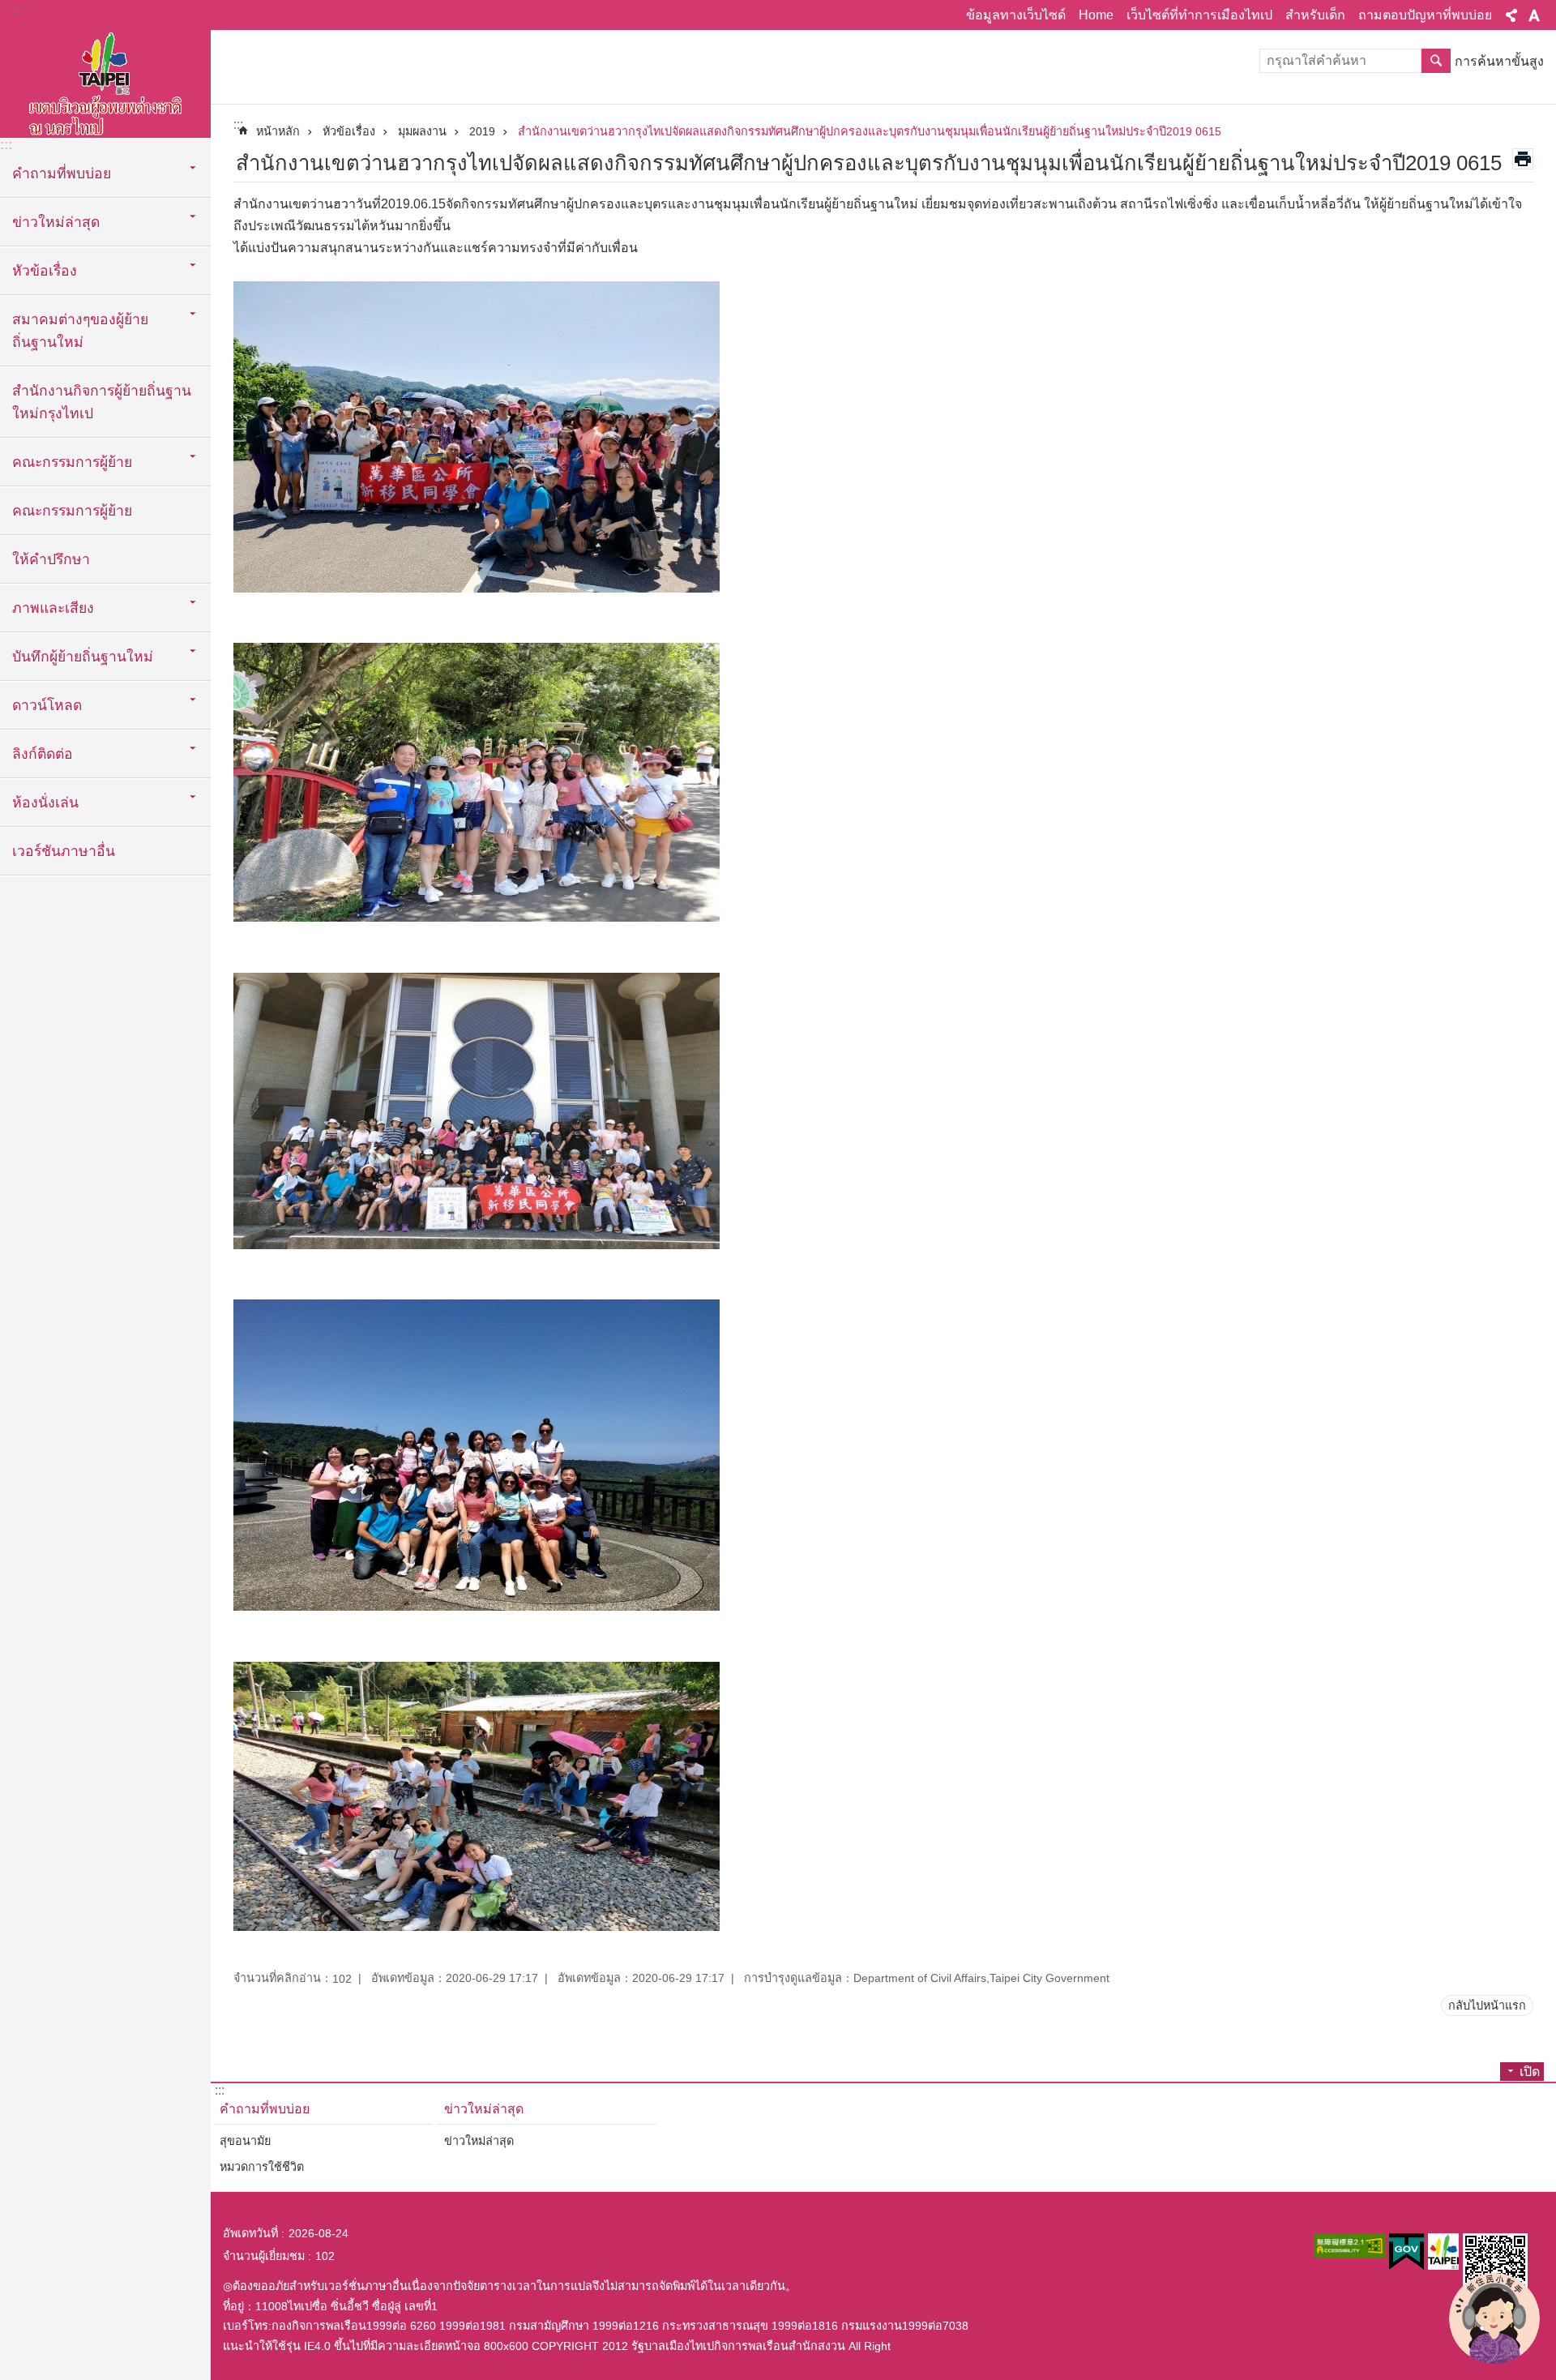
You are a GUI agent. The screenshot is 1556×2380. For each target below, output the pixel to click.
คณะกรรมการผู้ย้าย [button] (72, 462)
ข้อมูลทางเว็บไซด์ (1016, 15)
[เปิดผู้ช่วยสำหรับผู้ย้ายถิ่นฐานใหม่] (1494, 2318)
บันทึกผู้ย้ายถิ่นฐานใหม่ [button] (83, 657)
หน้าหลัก (278, 131)
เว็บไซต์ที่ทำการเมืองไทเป (1199, 15)
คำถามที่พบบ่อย (265, 2109)
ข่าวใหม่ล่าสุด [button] (56, 222)
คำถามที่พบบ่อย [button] (62, 173)
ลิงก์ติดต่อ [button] (43, 754)
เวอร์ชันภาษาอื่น (64, 851)
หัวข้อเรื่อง (349, 131)
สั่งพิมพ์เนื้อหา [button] (1523, 159)
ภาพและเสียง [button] (53, 608)
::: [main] (238, 124)
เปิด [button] (1530, 2072)
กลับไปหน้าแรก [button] (1487, 2005)
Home (1096, 15)
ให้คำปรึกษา (51, 559)
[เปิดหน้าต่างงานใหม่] (1349, 2246)
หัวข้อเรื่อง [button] (45, 271)
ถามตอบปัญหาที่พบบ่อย (1425, 15)
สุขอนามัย (245, 2141)
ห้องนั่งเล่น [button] (45, 803)
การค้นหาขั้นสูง (1499, 61)
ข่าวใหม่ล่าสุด (484, 2109)
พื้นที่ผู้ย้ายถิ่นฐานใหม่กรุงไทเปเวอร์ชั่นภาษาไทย (105, 81)
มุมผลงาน (422, 131)
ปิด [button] (1511, 15)
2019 (482, 131)
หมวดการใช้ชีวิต (262, 2167)
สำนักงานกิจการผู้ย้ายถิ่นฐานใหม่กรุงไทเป (102, 402)
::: (17, 9)
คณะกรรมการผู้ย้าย (72, 511)
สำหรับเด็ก (1315, 15)
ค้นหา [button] (1436, 61)
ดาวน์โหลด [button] (47, 705)
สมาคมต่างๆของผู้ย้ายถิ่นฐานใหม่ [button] (80, 331)
